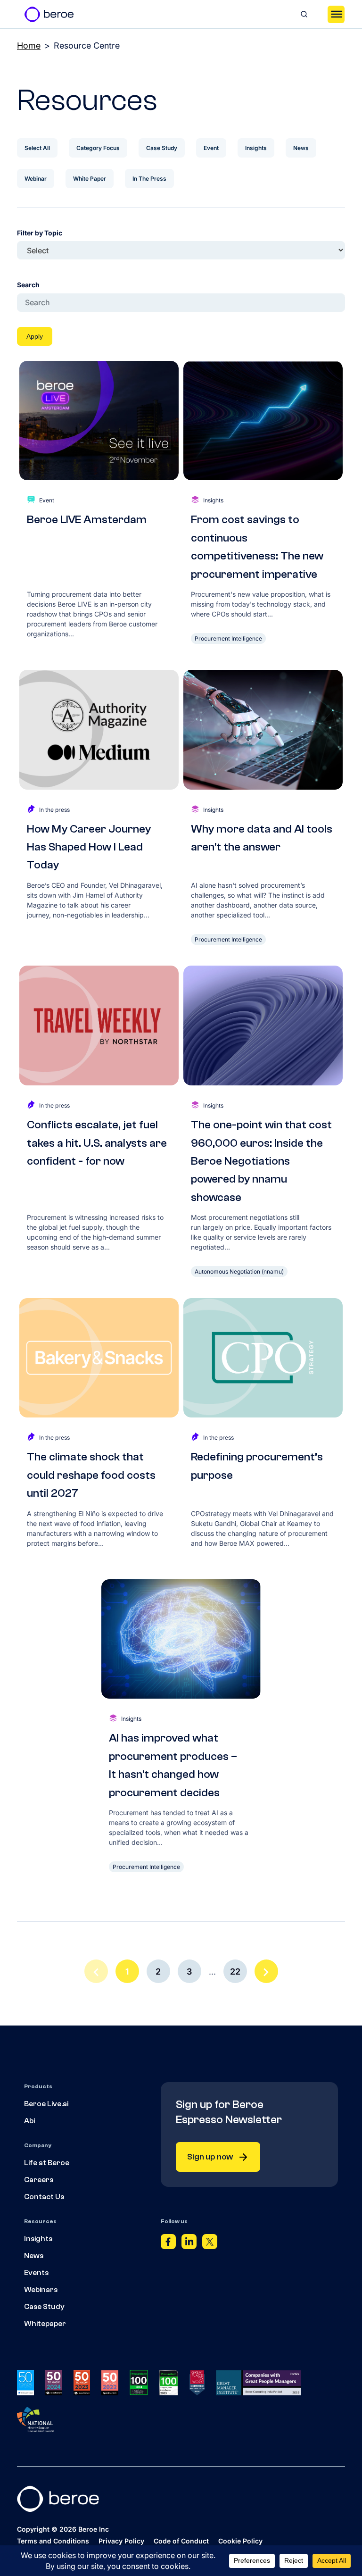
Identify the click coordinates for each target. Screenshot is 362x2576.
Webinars (41, 2290)
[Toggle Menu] (336, 14)
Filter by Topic (40, 233)
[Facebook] (168, 2244)
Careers (39, 2180)
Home (29, 46)
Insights (256, 148)
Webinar (36, 179)
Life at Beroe (47, 2163)
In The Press (149, 179)
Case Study (162, 148)
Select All (37, 148)
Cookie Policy (240, 2541)
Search (28, 285)
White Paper (90, 179)
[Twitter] (210, 2244)
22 (235, 1972)
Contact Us (44, 2197)
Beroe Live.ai (46, 2104)
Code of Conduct (181, 2541)
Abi (29, 2121)
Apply (35, 336)
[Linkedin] (189, 2244)
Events (36, 2273)
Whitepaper (45, 2324)
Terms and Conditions (53, 2541)
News (301, 148)
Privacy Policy (121, 2541)
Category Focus (98, 148)
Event (211, 148)
